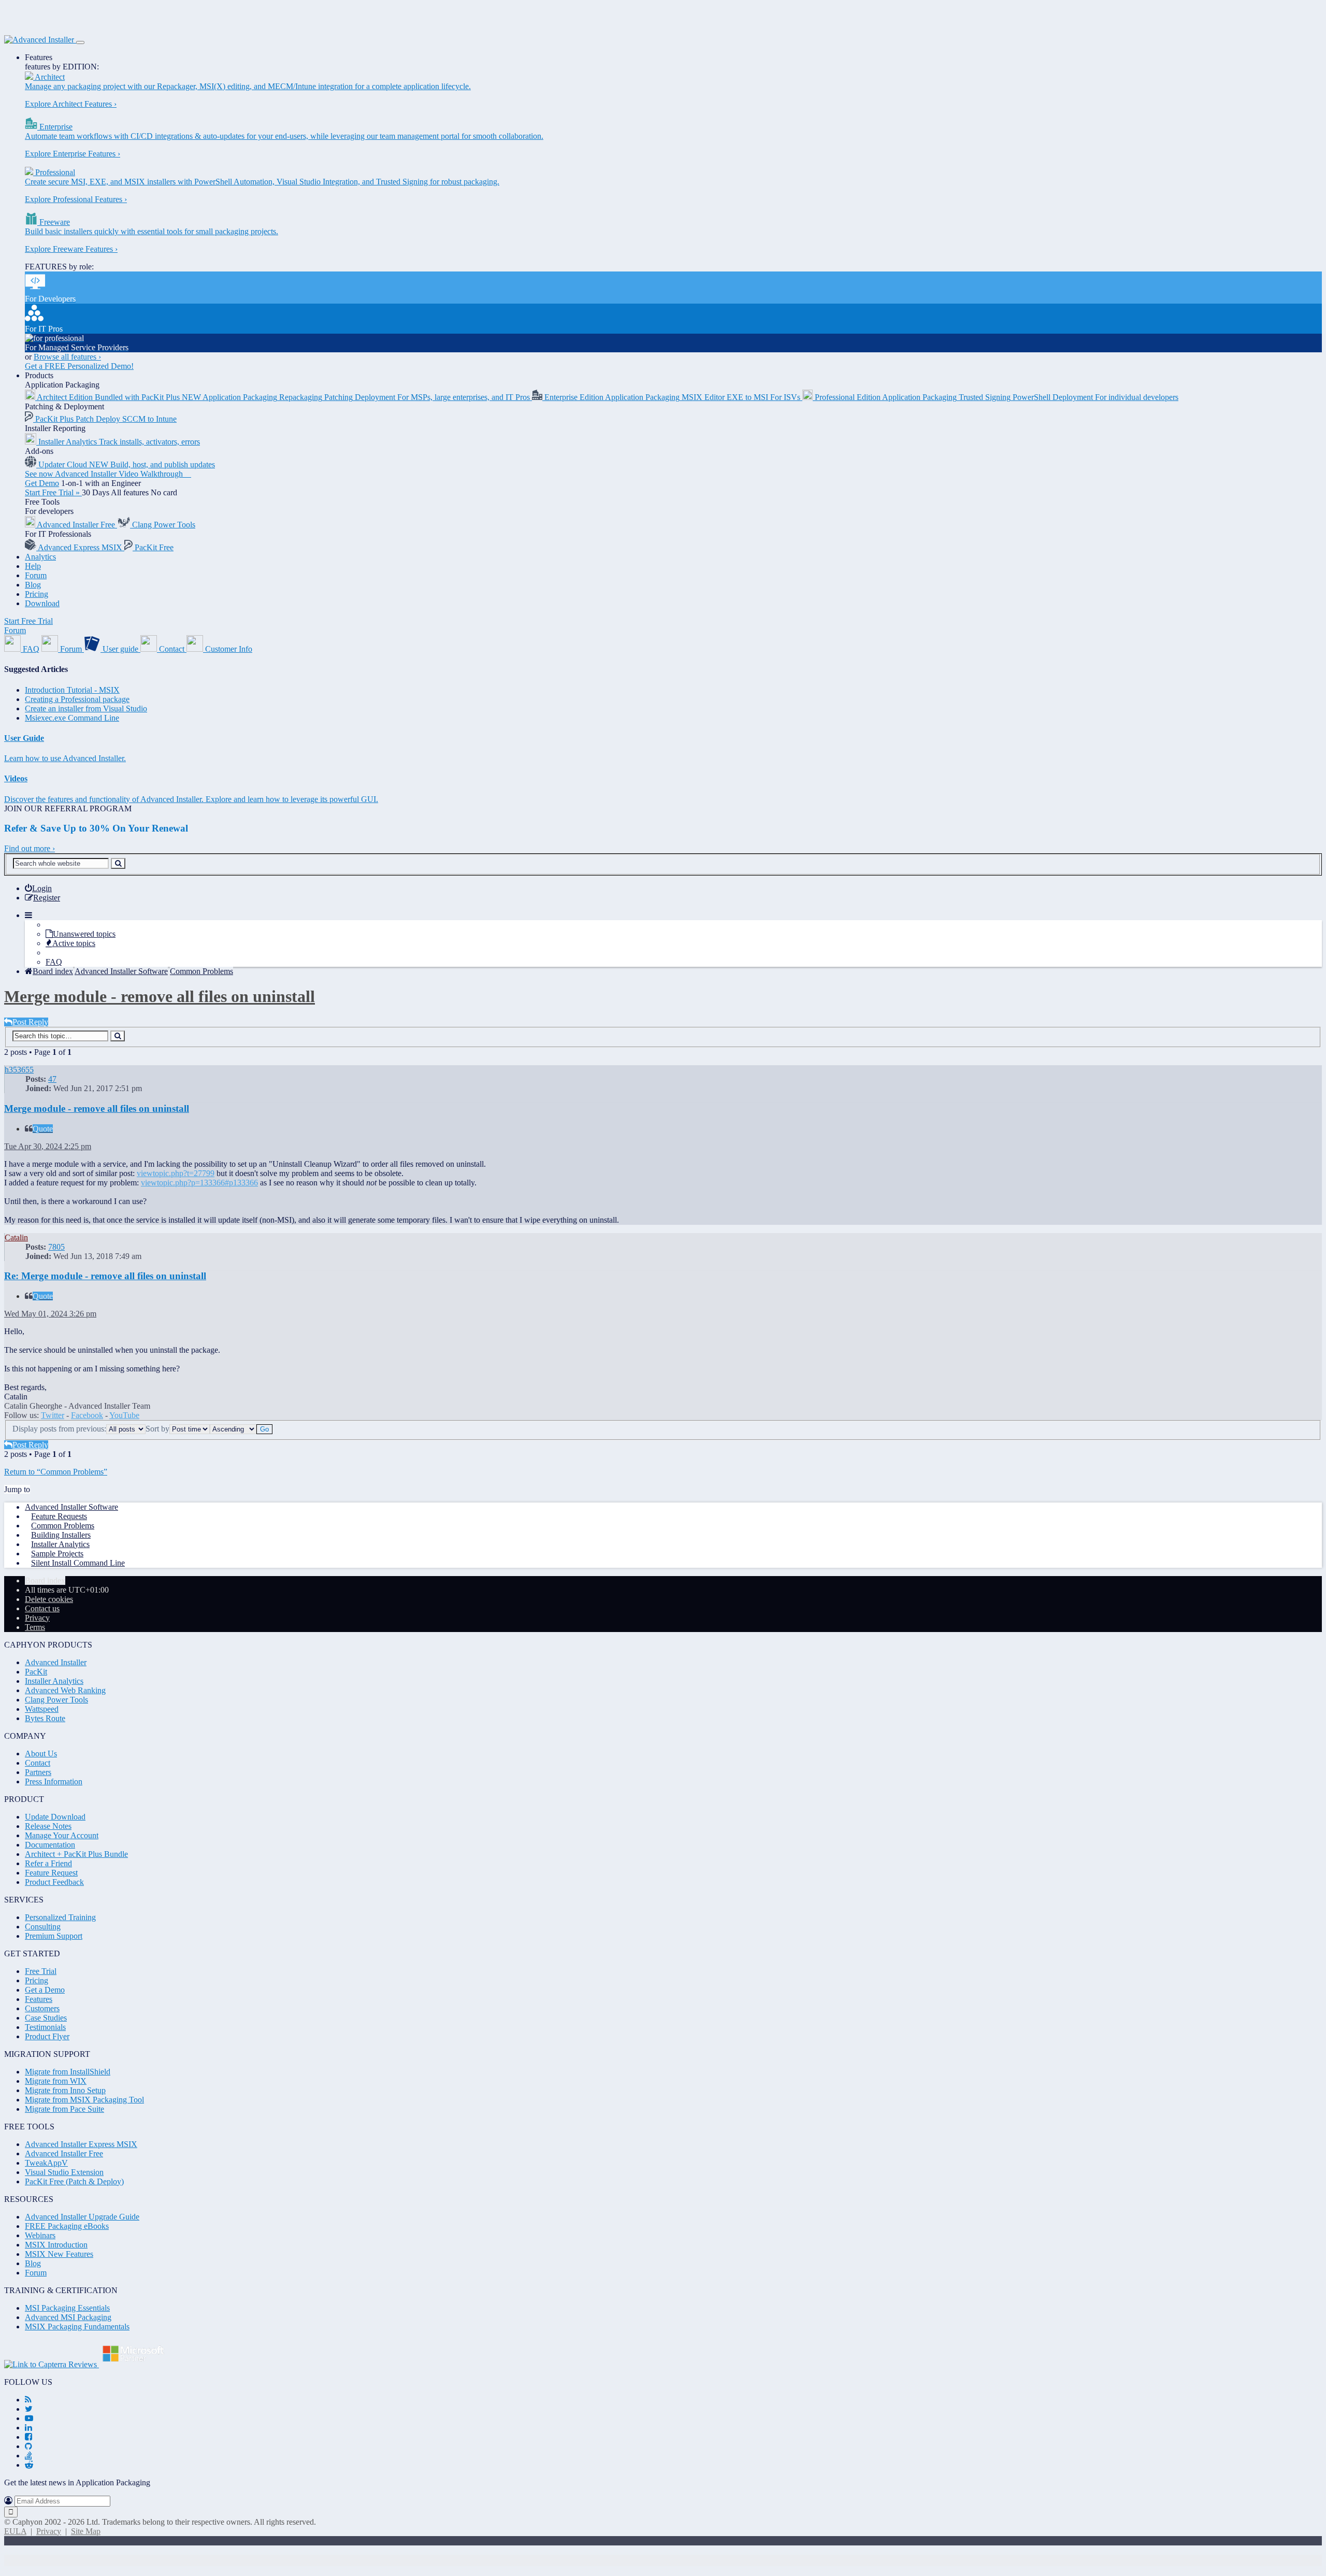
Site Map (86, 2531)
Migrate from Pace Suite (64, 2109)
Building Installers (61, 1535)
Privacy (49, 2531)
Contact (38, 1763)
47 (52, 1079)
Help (33, 566)
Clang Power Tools (56, 1700)
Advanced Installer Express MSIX (81, 2144)
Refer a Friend (48, 1863)
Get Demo (42, 483)
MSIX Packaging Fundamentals (77, 2327)
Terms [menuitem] (35, 1627)
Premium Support (54, 1936)
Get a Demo (45, 1990)
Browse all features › (67, 357)
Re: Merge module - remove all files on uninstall (105, 1276)
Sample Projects (57, 1554)
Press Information (54, 1781)
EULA (15, 2531)
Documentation (50, 1845)
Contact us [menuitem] (42, 1608)
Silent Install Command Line (78, 1563)
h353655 (19, 1070)
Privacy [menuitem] (37, 1618)
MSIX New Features (59, 2254)
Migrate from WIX (56, 2081)
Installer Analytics (60, 1544)
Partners (38, 1772)
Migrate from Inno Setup (65, 2090)
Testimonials (45, 2027)
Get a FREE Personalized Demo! (79, 366)
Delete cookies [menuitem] (49, 1599)
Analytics (40, 557)
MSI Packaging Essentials (67, 2308)
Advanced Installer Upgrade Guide (82, 2217)
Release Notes (48, 1826)
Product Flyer (47, 2036)
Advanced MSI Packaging (68, 2317)
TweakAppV (46, 2163)
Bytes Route (45, 1718)
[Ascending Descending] (233, 1429)
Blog (33, 585)
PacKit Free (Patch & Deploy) (74, 2181)
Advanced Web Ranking (65, 1690)
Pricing (37, 594)
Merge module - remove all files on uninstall (160, 996)
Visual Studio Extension (64, 2172)
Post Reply (30, 1022)
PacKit (36, 1672)
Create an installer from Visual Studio (86, 709)
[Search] (118, 863)
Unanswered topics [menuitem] (84, 934)
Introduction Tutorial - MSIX (72, 690)
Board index (45, 1580)
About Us (41, 1754)
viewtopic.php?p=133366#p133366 (199, 1183)
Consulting (43, 1927)
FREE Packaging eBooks (67, 2226)
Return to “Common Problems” (56, 1472)
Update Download (55, 1817)
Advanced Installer (56, 1662)
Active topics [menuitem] (74, 943)
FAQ (54, 962)
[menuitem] (38, 888)
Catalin (16, 1237)
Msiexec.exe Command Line (72, 718)
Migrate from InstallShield (68, 2072)
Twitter (53, 1415)
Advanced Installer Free (64, 2153)
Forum (36, 575)
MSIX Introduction (56, 2245)
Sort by (157, 1429)
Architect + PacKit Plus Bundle (76, 1854)
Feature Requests (59, 1516)
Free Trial (41, 1971)
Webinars (40, 2235)
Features (39, 57)
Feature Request (51, 1873)
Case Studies (46, 2018)
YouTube (124, 1415)
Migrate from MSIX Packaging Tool (84, 2100)
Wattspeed (42, 1709)
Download (42, 603)
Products (39, 375)
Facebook (87, 1415)
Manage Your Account (62, 1835)
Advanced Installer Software (71, 1507)
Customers (42, 2008)
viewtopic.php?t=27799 (176, 1173)
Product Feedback (54, 1882)
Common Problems (63, 1526)
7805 (56, 1247)
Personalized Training (60, 1917)
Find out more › (30, 848)
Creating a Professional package (77, 699)
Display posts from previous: (59, 1429)
